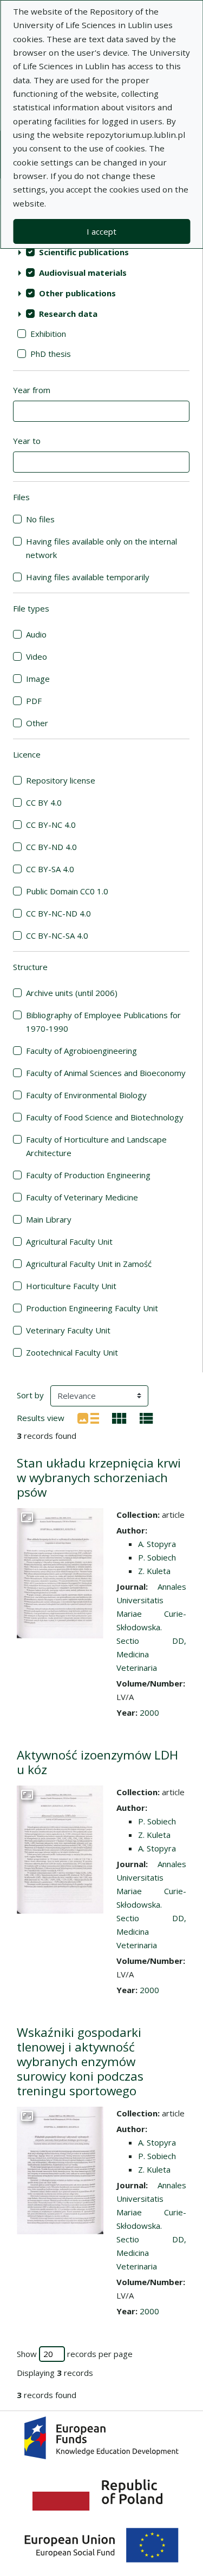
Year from (32, 390)
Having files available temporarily (88, 577)
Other (37, 723)
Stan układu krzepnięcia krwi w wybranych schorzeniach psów (99, 1478)
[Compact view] (119, 1417)
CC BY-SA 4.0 (50, 869)
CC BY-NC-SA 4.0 (57, 935)
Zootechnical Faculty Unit (72, 1352)
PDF (34, 701)
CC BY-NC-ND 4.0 (58, 913)
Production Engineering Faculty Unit (92, 1308)
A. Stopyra (157, 1544)
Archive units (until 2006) (72, 993)
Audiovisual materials (83, 273)
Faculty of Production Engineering (88, 1175)
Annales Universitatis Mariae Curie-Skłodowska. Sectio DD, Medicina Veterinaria (151, 1627)
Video (37, 656)
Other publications (77, 293)
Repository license (61, 780)
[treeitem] (101, 252)
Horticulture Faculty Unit (71, 1286)
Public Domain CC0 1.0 (67, 891)
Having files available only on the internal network (101, 548)
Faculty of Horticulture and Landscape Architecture (96, 1146)
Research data (68, 314)
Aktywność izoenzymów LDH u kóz (97, 1762)
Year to (27, 441)
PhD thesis (51, 354)
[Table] (146, 1417)
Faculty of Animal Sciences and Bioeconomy (106, 1073)
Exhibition (48, 334)
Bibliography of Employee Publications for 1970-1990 (103, 1022)
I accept (101, 231)
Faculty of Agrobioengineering (81, 1051)
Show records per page (75, 2354)
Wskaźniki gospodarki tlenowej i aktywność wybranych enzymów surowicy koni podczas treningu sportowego (80, 2062)
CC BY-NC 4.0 (51, 825)
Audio (36, 634)
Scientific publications (84, 252)
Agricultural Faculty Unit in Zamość (89, 1264)
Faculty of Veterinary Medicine (82, 1197)
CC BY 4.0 (44, 802)
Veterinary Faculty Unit (68, 1330)
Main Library (49, 1219)
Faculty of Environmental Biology (86, 1095)
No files (40, 519)
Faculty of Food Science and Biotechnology (105, 1117)
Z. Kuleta (154, 1571)
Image (38, 679)
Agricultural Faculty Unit (69, 1241)
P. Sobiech (157, 1557)
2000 (149, 1712)
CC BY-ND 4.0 (51, 847)
